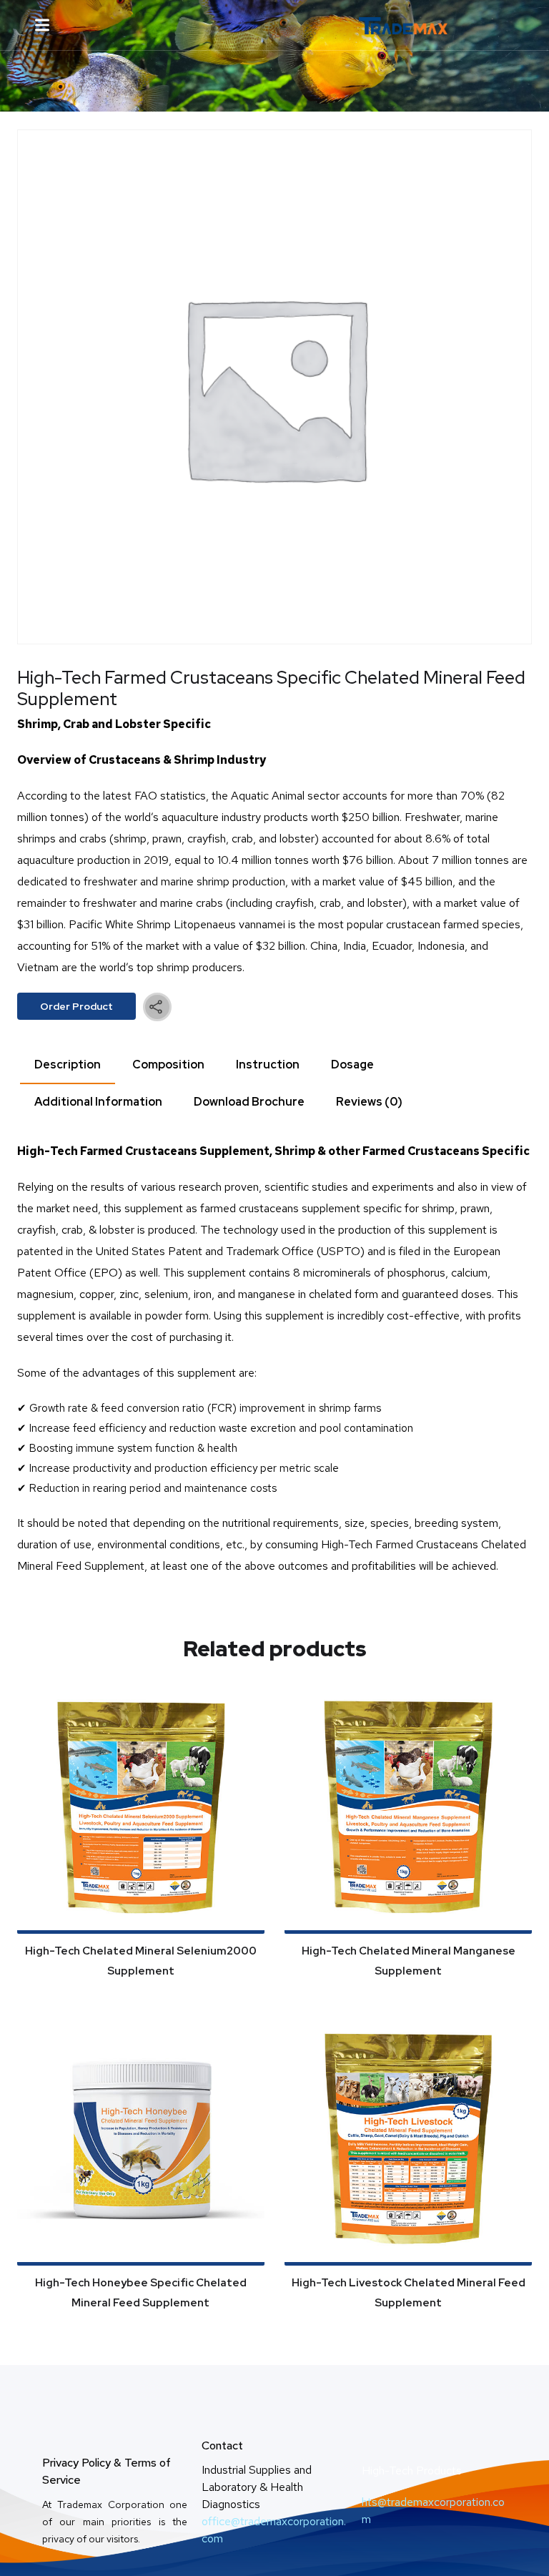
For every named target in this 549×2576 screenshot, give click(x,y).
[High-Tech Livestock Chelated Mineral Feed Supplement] (408, 2141)
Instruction (268, 1065)
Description (68, 1065)
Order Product (76, 1006)
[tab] (68, 1066)
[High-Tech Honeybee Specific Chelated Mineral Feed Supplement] (141, 2141)
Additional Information (98, 1102)
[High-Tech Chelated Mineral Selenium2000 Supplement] (141, 1808)
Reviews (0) (369, 1102)
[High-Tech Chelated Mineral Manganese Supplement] (408, 1808)
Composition (168, 1065)
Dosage (352, 1065)
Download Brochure (249, 1102)
